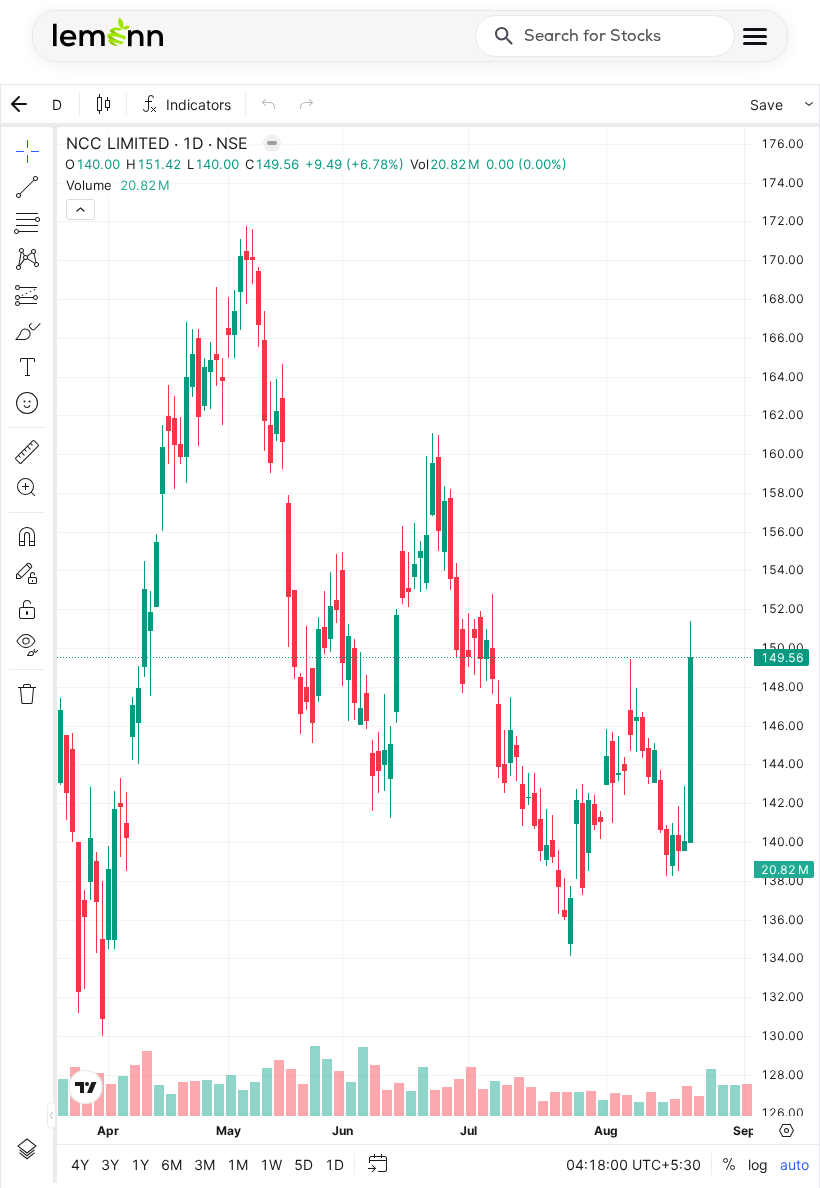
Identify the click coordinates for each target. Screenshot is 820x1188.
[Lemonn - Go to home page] (108, 32)
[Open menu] (755, 36)
